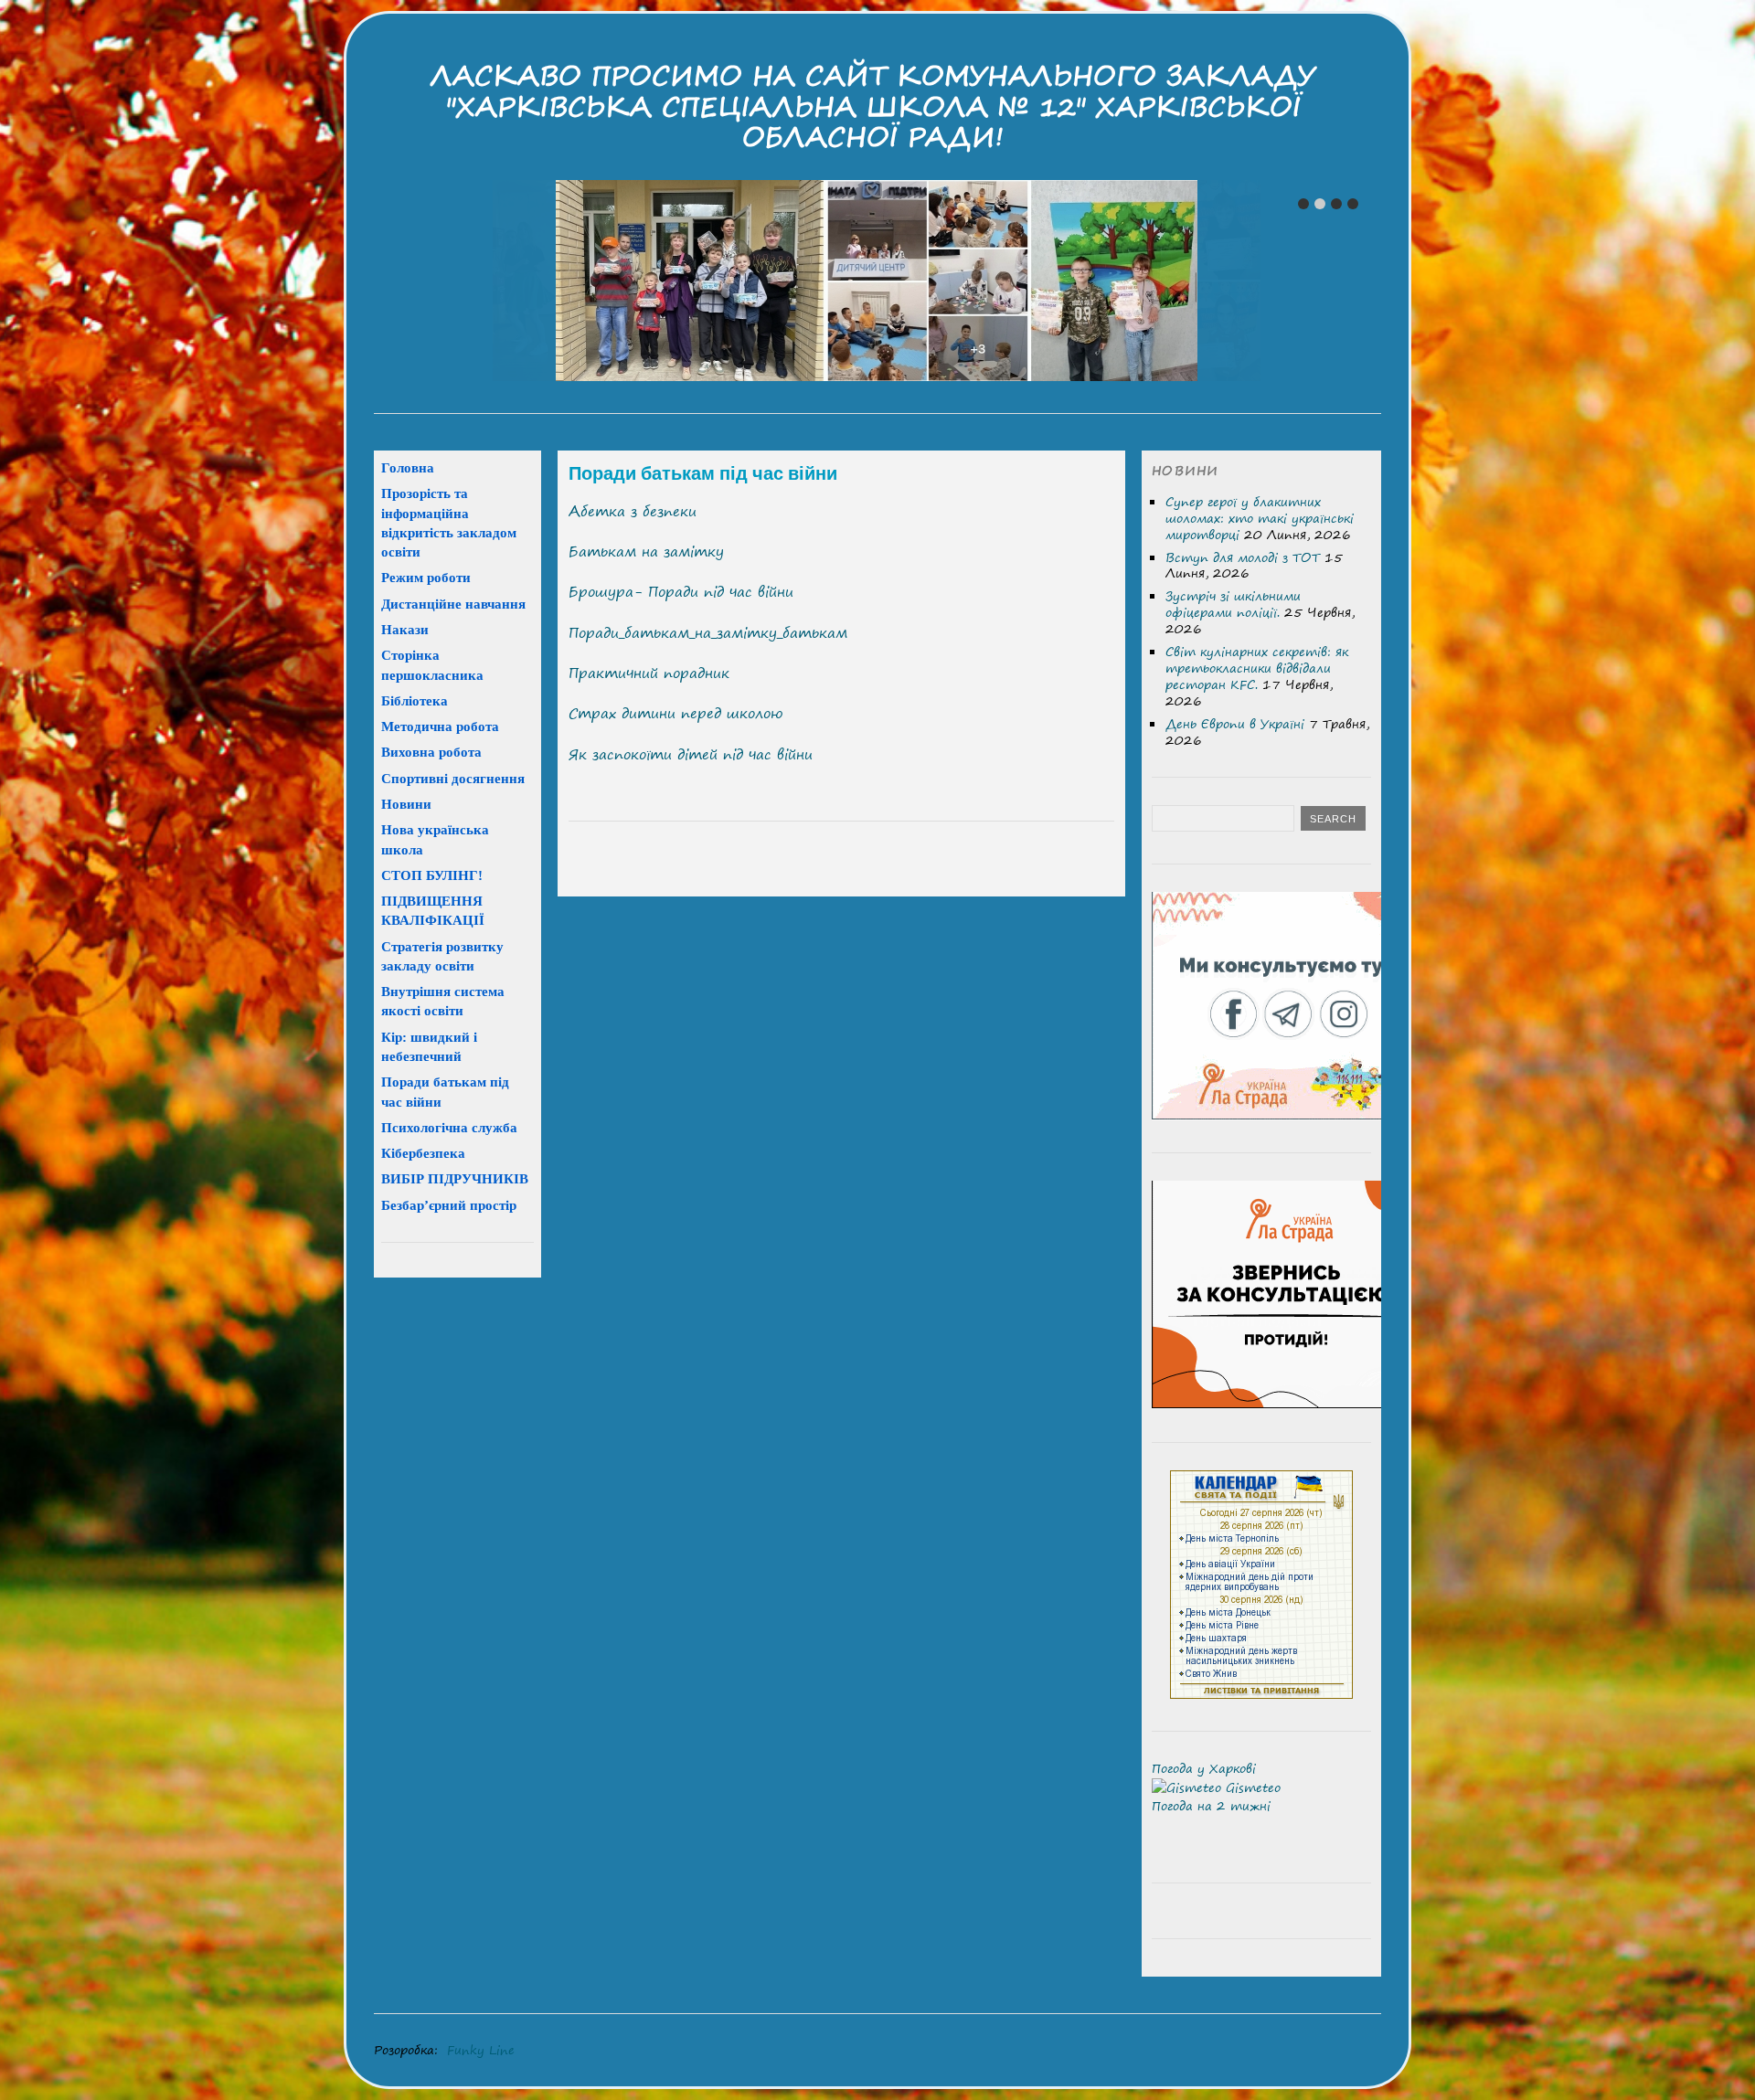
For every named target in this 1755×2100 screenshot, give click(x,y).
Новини (406, 804)
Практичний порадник (649, 673)
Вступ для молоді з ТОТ (1243, 557)
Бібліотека (415, 700)
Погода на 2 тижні (1211, 1806)
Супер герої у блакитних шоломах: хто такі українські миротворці (1260, 518)
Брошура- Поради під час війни (681, 592)
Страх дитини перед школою (675, 713)
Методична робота (440, 726)
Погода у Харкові (1204, 1768)
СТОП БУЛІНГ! (432, 875)
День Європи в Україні (1235, 724)
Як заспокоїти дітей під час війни (691, 754)
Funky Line (481, 2050)
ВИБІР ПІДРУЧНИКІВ (455, 1178)
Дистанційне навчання (453, 604)
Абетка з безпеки (633, 511)
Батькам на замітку (646, 552)
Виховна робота (431, 752)
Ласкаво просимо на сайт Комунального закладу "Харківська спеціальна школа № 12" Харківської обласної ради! (873, 106)
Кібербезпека (423, 1153)
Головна (408, 467)
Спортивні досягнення (453, 778)
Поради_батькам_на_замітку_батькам (708, 633)
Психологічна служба (449, 1127)
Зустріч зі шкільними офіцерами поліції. (1233, 604)
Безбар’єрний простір (449, 1205)
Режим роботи (426, 577)
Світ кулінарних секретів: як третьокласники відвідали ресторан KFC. (1257, 668)
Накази (405, 629)
